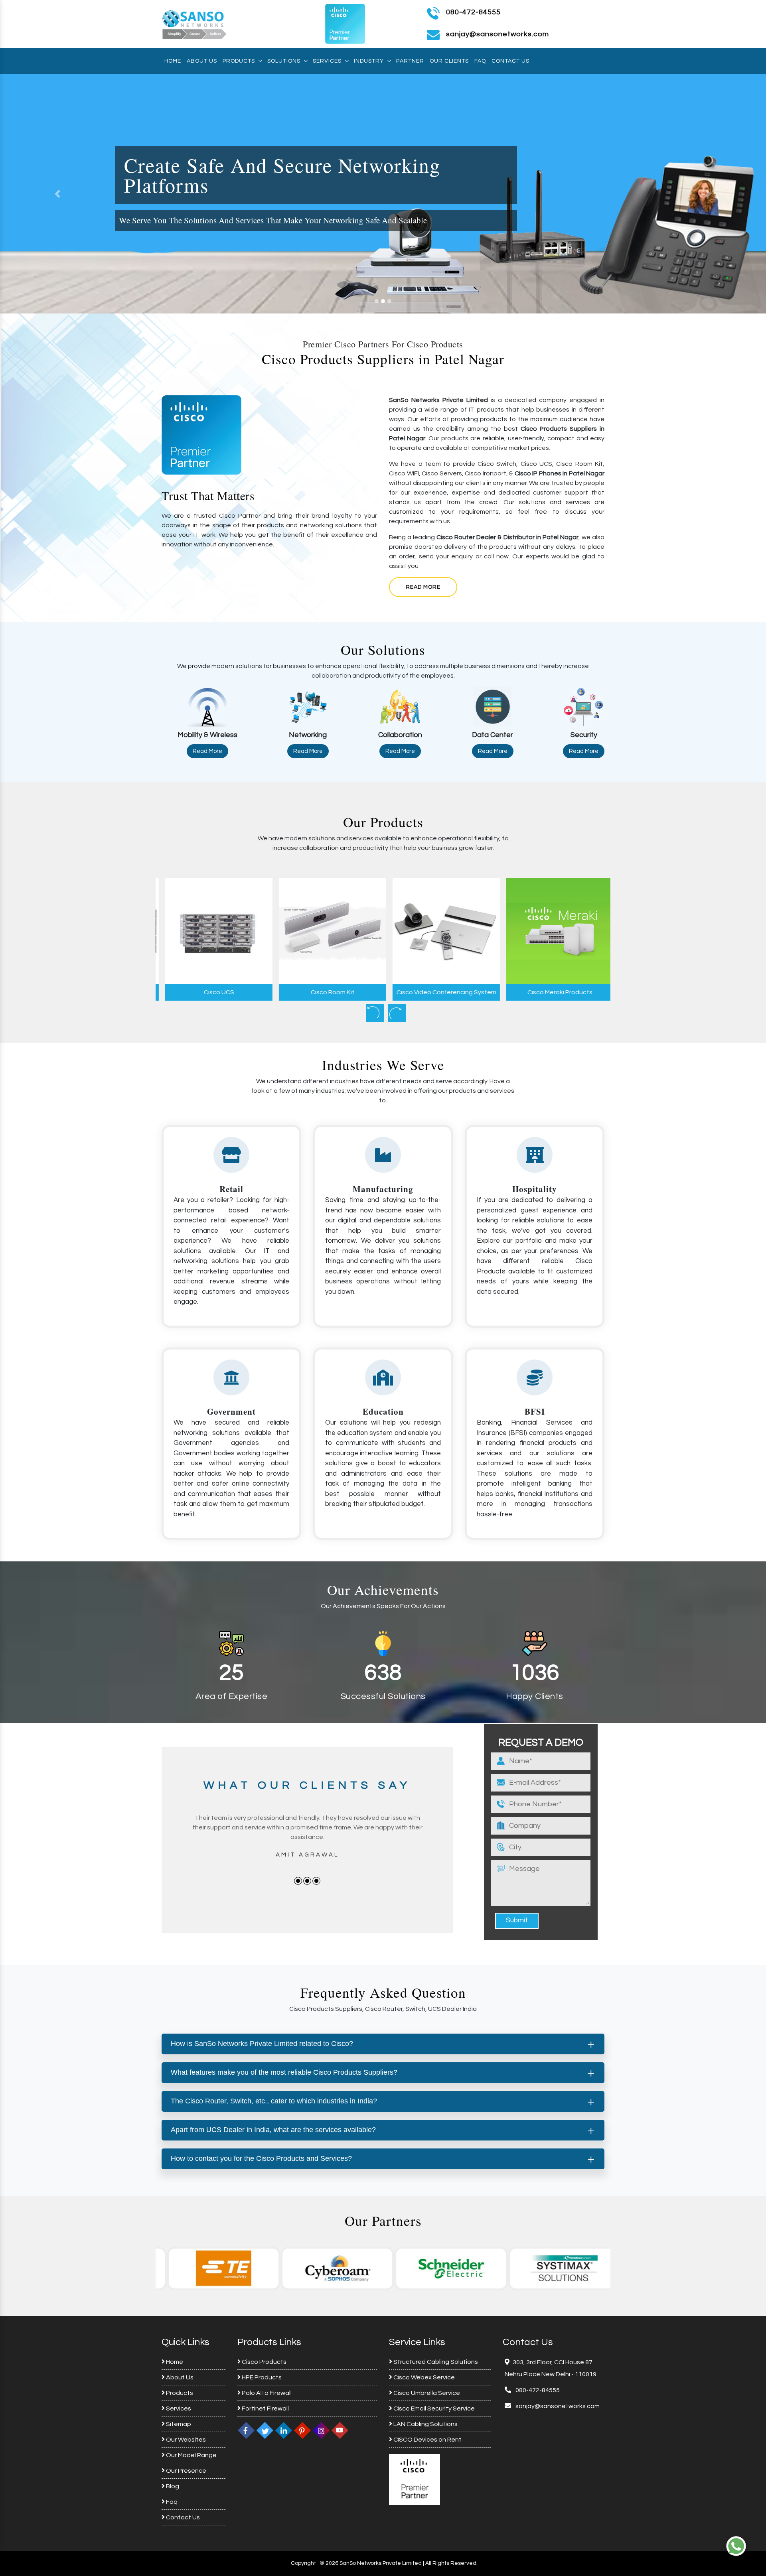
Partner (410, 61)
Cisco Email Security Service (433, 2408)
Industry (369, 61)
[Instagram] (321, 2430)
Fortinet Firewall (265, 2408)
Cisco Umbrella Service (426, 2393)
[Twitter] (265, 2430)
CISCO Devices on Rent (427, 2440)
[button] (57, 194)
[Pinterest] (302, 2430)
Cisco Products (264, 2362)
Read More (423, 587)
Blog (172, 2486)
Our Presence (186, 2471)
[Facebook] (246, 2430)
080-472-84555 (473, 12)
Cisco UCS (213, 992)
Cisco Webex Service (423, 2377)
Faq (480, 61)
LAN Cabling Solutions (425, 2424)
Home (173, 61)
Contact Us (510, 61)
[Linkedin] (284, 2430)
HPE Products (261, 2377)
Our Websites (185, 2440)
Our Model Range (191, 2455)
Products (239, 61)
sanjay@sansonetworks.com (557, 2406)
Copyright (303, 2563)
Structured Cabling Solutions (435, 2362)
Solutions (284, 61)
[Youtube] (340, 2430)
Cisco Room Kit (326, 992)
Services (327, 61)
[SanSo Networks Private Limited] (195, 24)
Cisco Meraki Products (554, 992)
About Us (202, 61)
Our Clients (449, 61)
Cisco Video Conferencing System (440, 992)
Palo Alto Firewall (266, 2393)
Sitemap (178, 2424)
